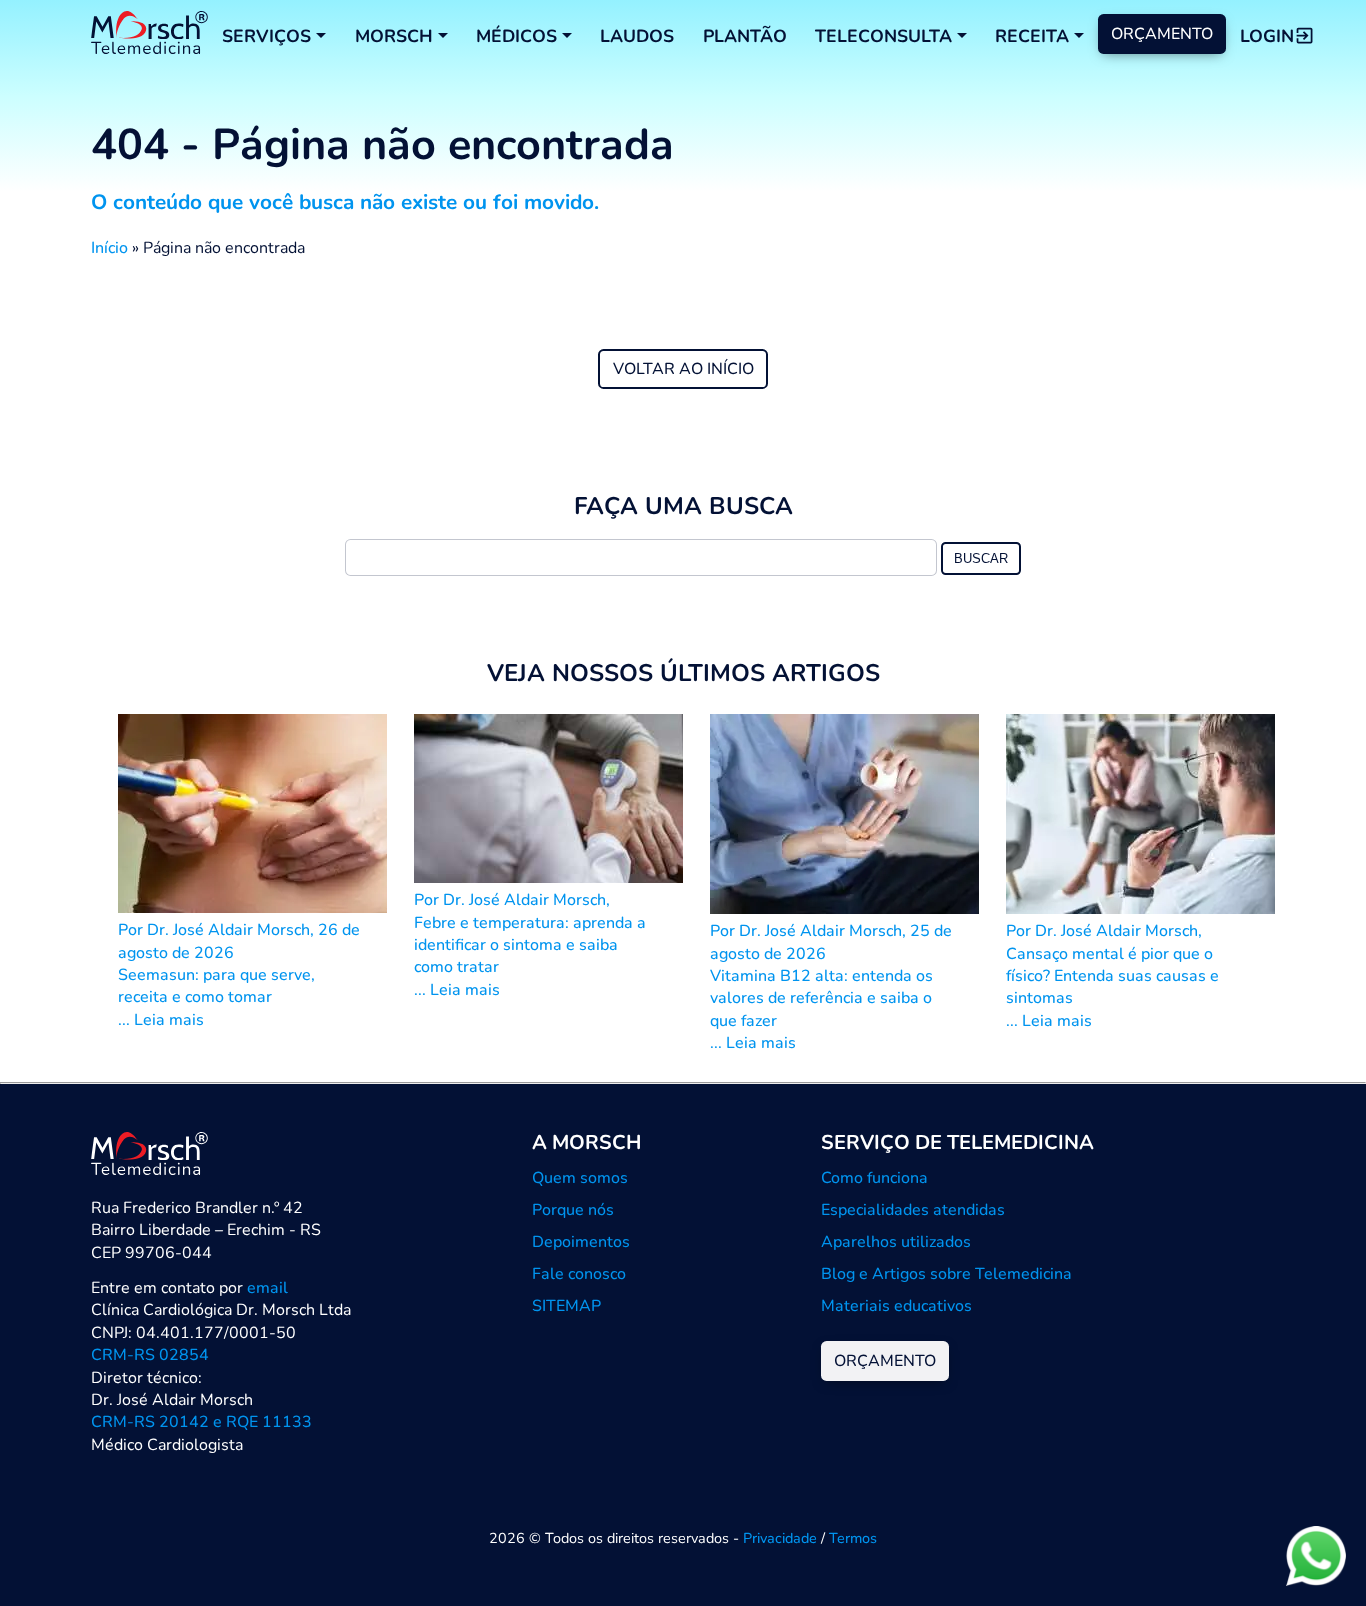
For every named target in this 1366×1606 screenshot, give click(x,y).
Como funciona (874, 1178)
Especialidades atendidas (913, 1210)
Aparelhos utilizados (896, 1242)
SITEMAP (566, 1306)
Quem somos (580, 1178)
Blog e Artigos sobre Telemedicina (946, 1274)
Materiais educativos (896, 1306)
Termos (853, 1538)
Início (109, 248)
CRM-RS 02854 (150, 1355)
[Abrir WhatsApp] (1316, 1555)
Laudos (637, 36)
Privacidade (780, 1538)
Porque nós (573, 1210)
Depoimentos (581, 1242)
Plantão (745, 36)
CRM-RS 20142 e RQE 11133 (201, 1422)
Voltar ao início (683, 369)
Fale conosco (579, 1274)
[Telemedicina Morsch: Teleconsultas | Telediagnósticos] (149, 35)
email (267, 1288)
